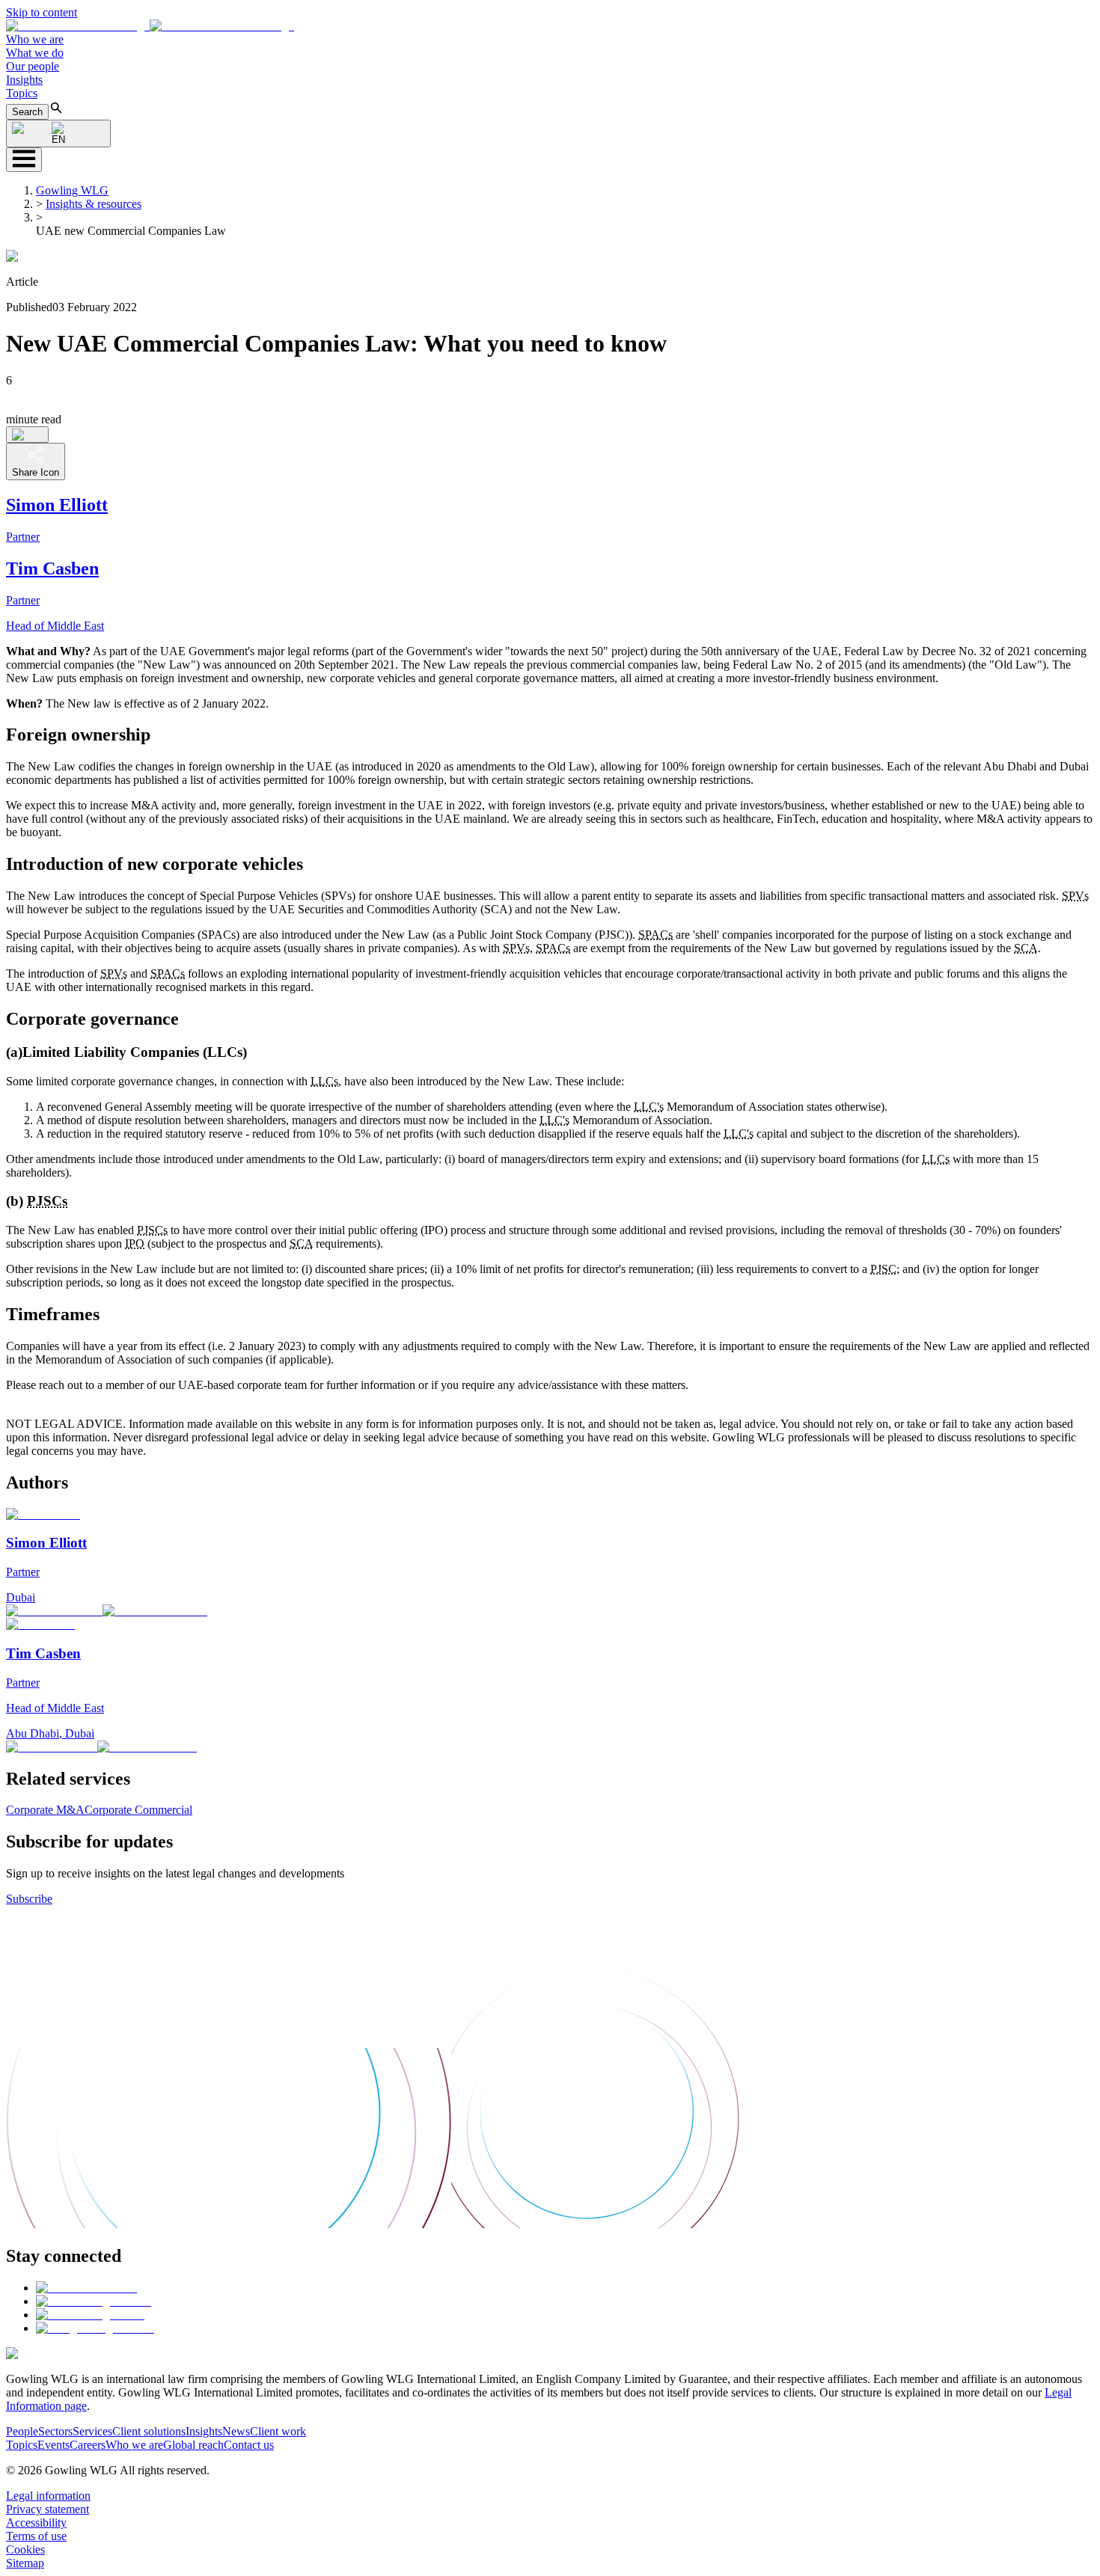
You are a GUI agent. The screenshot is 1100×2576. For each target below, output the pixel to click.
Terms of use (36, 2536)
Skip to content (42, 12)
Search (27, 112)
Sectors (55, 2431)
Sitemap (25, 2563)
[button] (150, 26)
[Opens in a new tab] (86, 2288)
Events (54, 2445)
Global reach (193, 2445)
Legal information (48, 2496)
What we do (35, 53)
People (22, 2431)
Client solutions (149, 2431)
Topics (22, 93)
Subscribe (29, 1899)
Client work (278, 2431)
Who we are (35, 39)
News (236, 2431)
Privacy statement (48, 2509)
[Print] (27, 435)
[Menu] (24, 160)
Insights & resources (94, 204)
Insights (24, 80)
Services (92, 2431)
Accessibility (36, 2523)
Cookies (25, 2549)
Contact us (249, 2445)
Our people (33, 66)
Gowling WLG (72, 190)
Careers (88, 2445)
